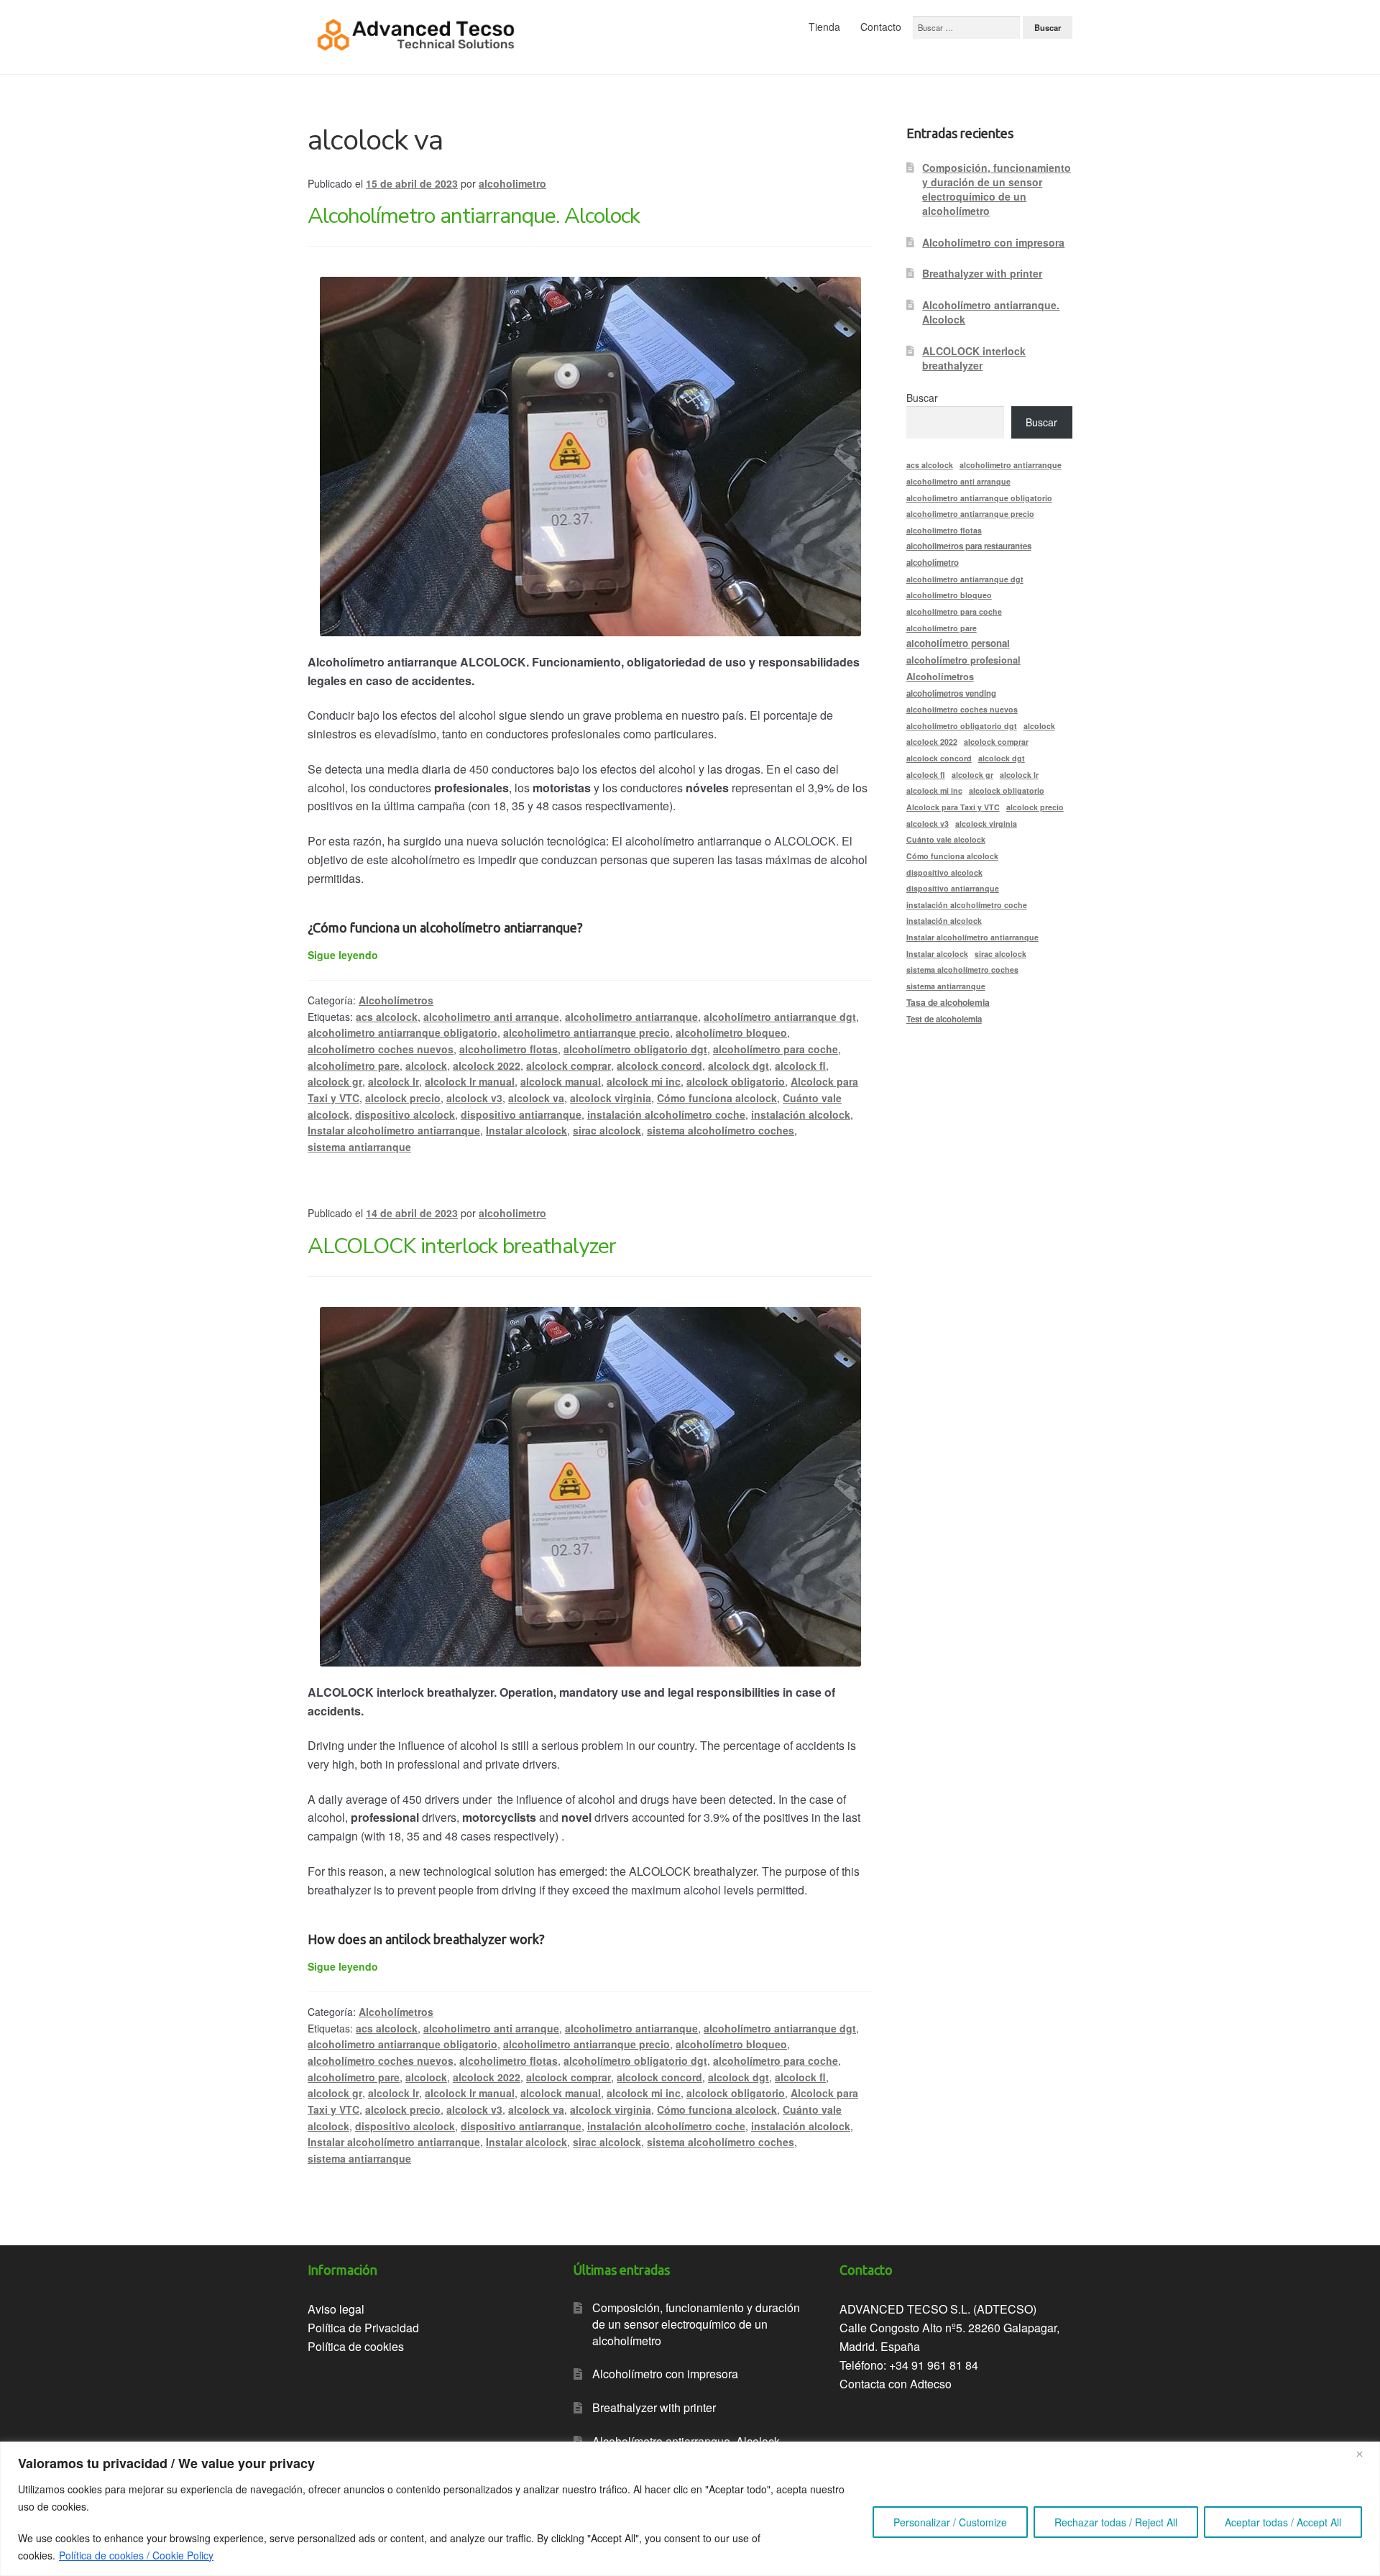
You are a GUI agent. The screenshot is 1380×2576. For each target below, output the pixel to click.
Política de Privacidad (363, 2328)
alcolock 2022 (487, 1065)
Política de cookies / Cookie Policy (136, 2555)
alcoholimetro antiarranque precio (586, 1032)
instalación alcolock (801, 1114)
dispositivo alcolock (405, 1114)
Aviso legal (336, 2309)
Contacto (881, 27)
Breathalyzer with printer (982, 273)
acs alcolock (387, 1017)
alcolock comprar (569, 1065)
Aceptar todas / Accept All (1283, 2522)
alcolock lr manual (470, 1081)
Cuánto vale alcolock (946, 839)
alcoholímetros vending (951, 693)
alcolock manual (561, 1081)
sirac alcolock (607, 1130)
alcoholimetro (512, 183)
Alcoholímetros (396, 1000)
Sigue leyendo (343, 955)
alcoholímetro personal (958, 643)
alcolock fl (800, 1065)
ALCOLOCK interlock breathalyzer (462, 1246)
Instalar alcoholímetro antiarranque (394, 1130)
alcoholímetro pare (354, 1065)
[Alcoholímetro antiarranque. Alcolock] (590, 457)
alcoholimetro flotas (509, 1049)
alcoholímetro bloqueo (731, 1032)
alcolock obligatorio (736, 1081)
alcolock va (536, 1098)
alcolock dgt (739, 1065)
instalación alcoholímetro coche (666, 1114)
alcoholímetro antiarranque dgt (780, 1017)
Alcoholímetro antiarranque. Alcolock (474, 216)
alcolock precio (403, 1098)
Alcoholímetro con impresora (993, 242)
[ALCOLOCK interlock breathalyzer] (590, 1487)
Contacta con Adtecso (896, 2384)
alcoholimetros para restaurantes (969, 546)
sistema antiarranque (359, 1147)
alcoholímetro (933, 563)
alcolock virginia (611, 1098)
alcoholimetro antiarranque (631, 1017)
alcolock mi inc (644, 1081)
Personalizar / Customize (950, 2522)
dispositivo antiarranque (521, 1114)
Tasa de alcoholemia (948, 1002)
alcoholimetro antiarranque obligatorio (402, 1032)
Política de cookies (356, 2346)
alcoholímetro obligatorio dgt (635, 1049)
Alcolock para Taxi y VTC (953, 807)
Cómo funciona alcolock (717, 1098)
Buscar (922, 398)
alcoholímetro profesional (963, 660)
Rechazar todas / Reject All (1116, 2522)
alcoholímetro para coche (776, 1049)
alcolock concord (659, 1065)
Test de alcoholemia (944, 1019)
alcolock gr (335, 1081)
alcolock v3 (474, 1098)
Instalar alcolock (526, 1130)
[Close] (1365, 2454)
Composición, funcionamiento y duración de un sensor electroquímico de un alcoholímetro (997, 189)
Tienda (824, 27)
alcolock (426, 1065)
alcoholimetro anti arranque (491, 1017)
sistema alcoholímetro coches (721, 1130)
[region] (690, 2509)
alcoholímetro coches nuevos (381, 1049)
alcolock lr (394, 1081)
